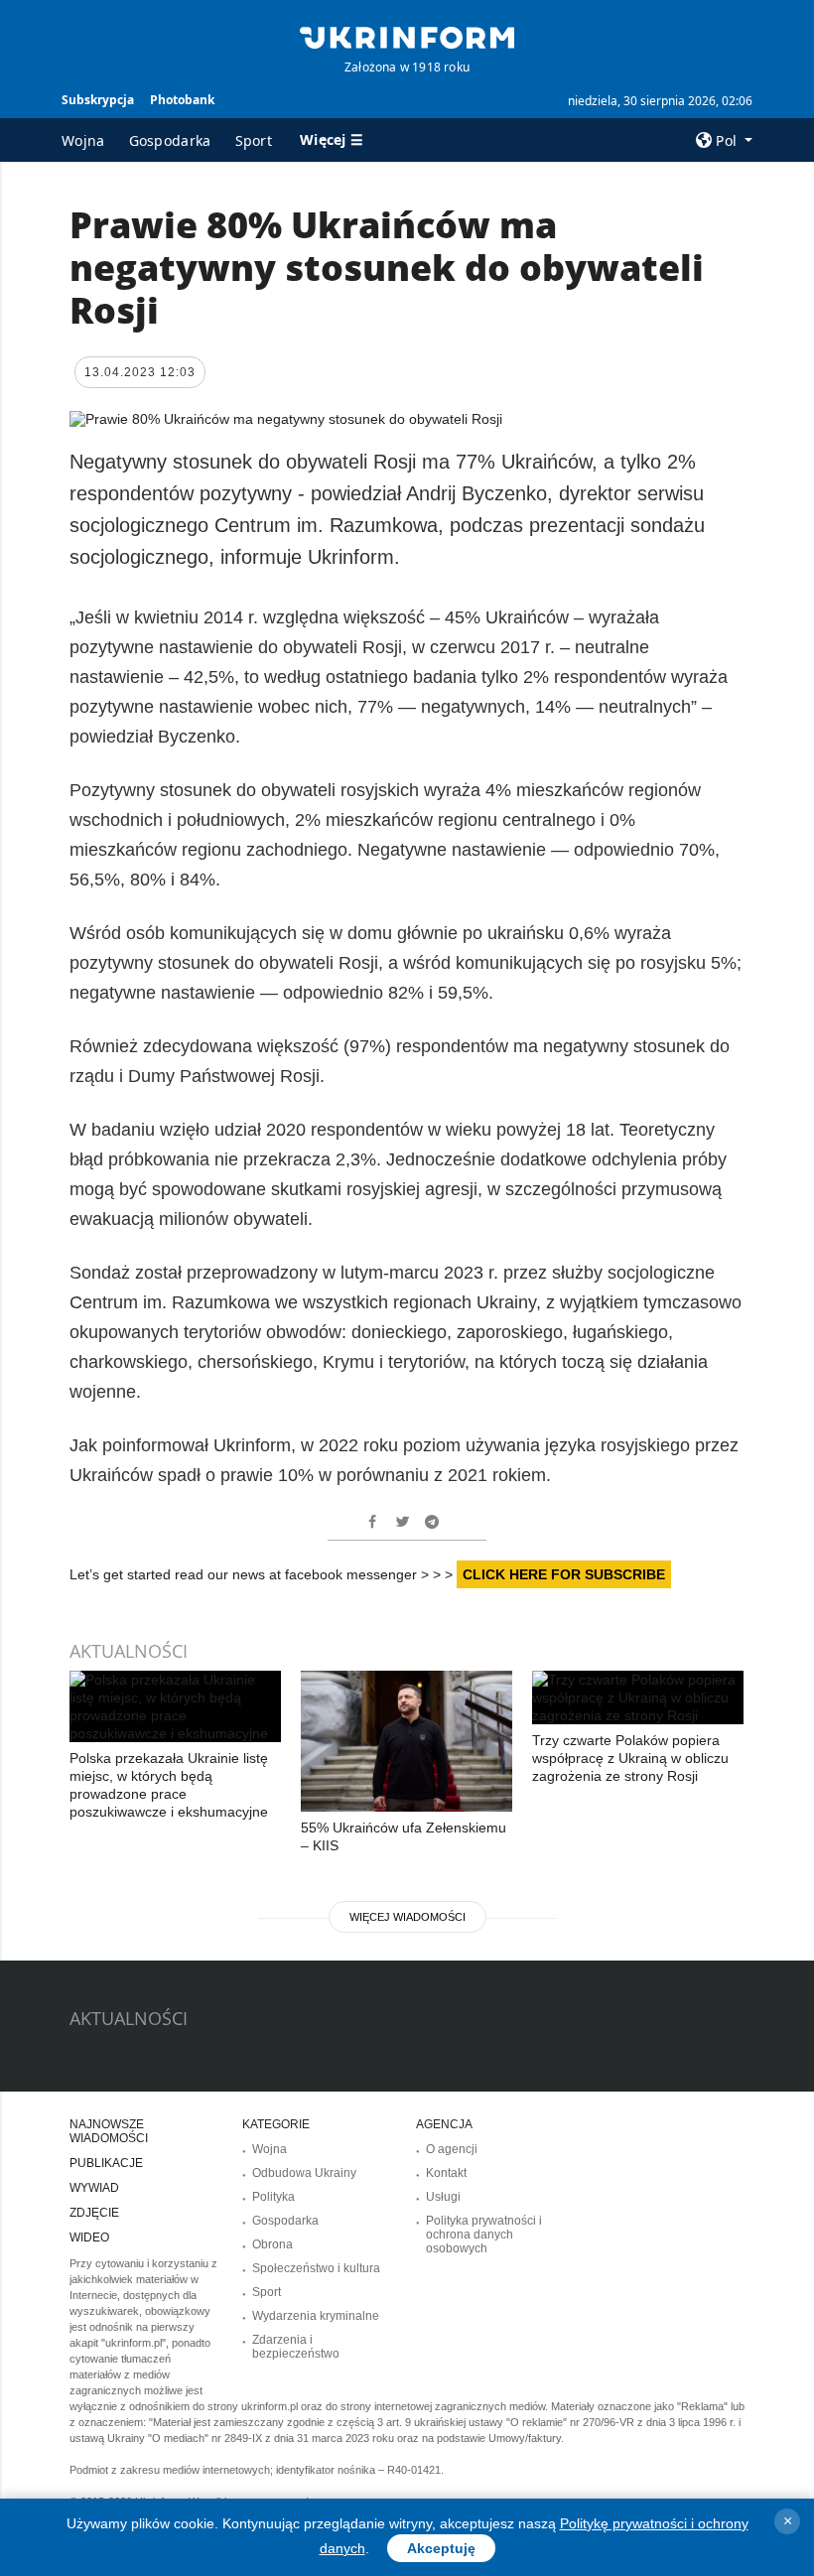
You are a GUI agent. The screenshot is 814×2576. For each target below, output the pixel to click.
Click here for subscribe (564, 1574)
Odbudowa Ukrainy (304, 2173)
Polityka (273, 2197)
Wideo (89, 2237)
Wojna (83, 140)
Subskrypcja (98, 100)
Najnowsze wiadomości (109, 2131)
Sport (254, 140)
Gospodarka (170, 140)
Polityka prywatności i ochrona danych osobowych (484, 2235)
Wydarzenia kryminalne (316, 2316)
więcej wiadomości (407, 1917)
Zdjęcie (94, 2213)
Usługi (443, 2197)
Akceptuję (441, 2548)
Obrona (272, 2244)
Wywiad (94, 2188)
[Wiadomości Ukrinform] (407, 36)
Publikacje (106, 2163)
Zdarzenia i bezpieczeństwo (296, 2347)
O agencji (452, 2149)
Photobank (182, 100)
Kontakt (446, 2173)
